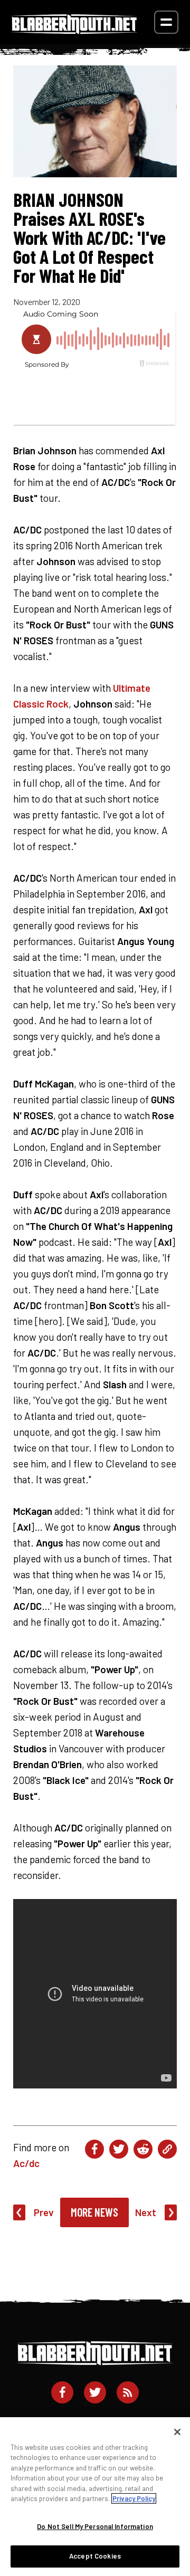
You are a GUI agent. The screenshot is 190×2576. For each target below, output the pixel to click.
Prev (44, 2212)
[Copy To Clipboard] (167, 2149)
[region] (95, 2497)
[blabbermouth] (74, 30)
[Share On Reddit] (143, 2149)
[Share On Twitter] (119, 2149)
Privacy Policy (134, 2498)
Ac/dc (26, 2163)
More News (94, 2212)
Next (146, 2212)
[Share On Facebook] (94, 2149)
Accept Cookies (95, 2556)
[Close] (177, 2432)
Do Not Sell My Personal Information (95, 2526)
